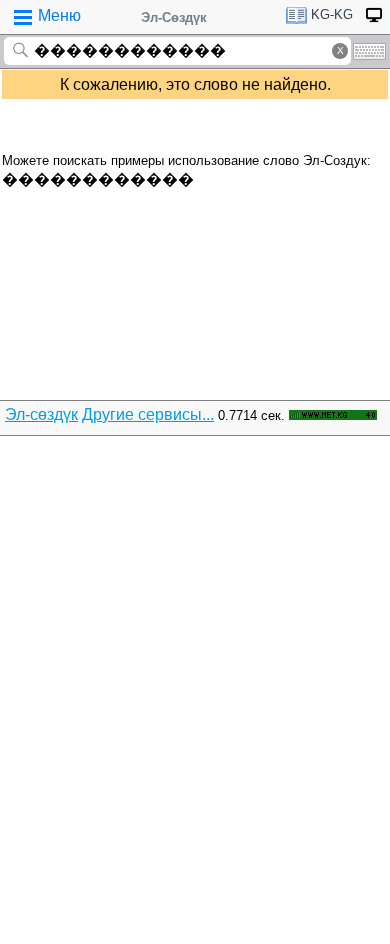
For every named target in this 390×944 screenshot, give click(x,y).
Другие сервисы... (148, 414)
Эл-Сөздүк (174, 17)
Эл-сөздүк (41, 414)
